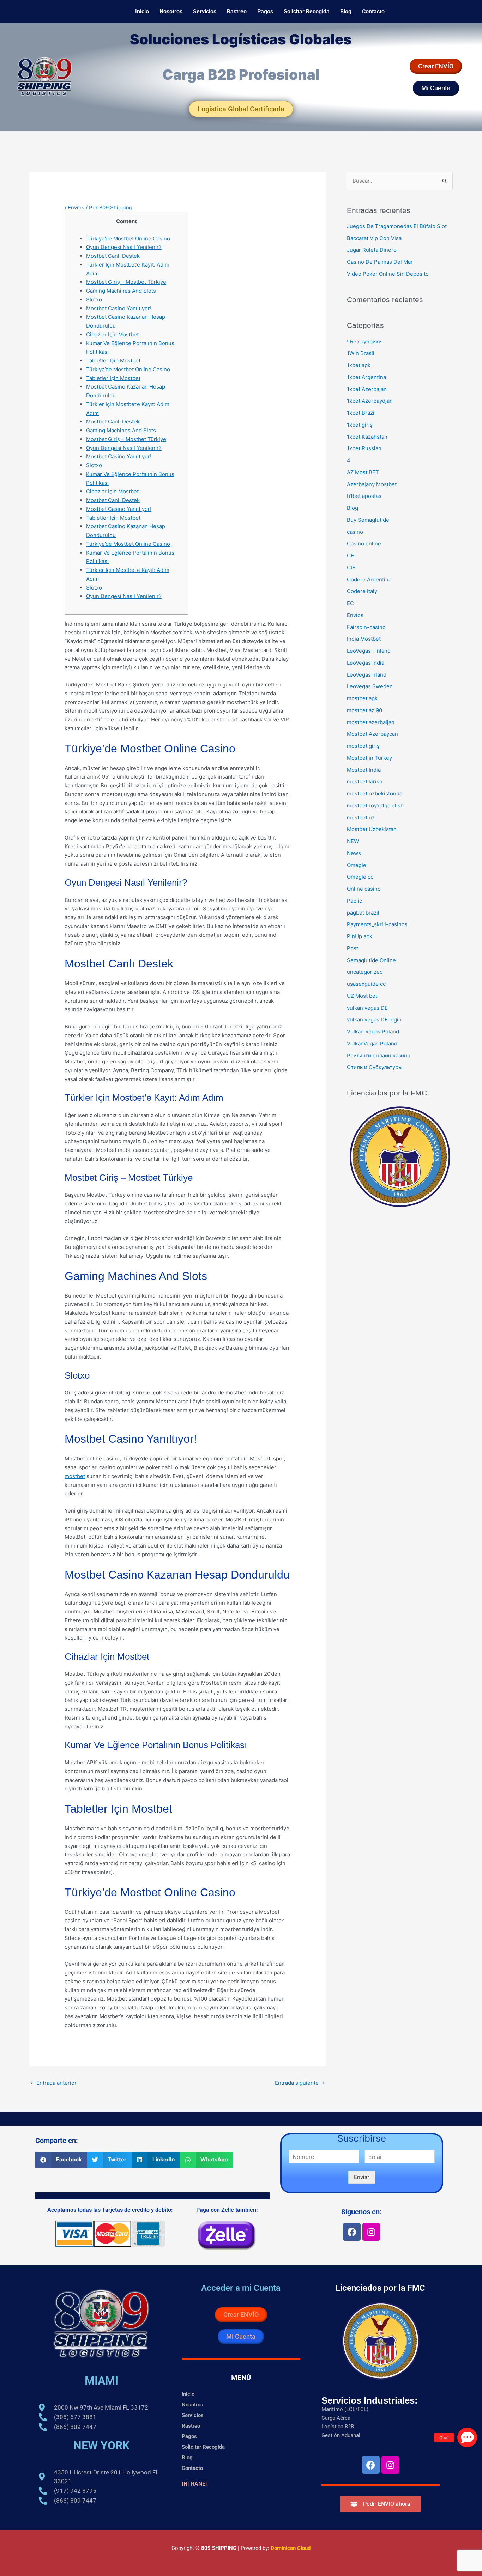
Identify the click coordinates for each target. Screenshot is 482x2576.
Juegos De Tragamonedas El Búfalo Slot (397, 226)
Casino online (364, 544)
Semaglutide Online (371, 960)
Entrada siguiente (300, 2083)
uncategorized (365, 972)
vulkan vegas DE (367, 1008)
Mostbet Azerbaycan (372, 734)
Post (353, 948)
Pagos (265, 11)
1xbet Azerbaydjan (370, 401)
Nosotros (171, 11)
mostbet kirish (365, 782)
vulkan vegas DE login (374, 1020)
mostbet (75, 1476)
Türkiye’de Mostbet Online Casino (128, 239)
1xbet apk (359, 365)
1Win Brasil (361, 353)
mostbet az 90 (364, 710)
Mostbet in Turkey (369, 758)
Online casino (364, 889)
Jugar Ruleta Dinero (372, 250)
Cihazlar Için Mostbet (112, 334)
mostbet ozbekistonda (375, 793)
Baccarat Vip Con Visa (374, 238)
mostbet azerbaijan (371, 722)
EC (350, 603)
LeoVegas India (366, 663)
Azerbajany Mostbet (372, 484)
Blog (346, 11)
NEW (353, 841)
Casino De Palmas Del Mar (380, 262)
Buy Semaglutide (368, 520)
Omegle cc (360, 877)
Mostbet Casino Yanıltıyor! (119, 308)
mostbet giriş (363, 746)
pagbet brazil (363, 913)
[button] (61, 2160)
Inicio (142, 11)
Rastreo (237, 11)
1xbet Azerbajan (367, 389)
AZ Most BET (363, 472)
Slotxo (94, 300)
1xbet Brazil (361, 413)
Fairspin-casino (366, 627)
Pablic (354, 901)
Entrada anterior (53, 2083)
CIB (351, 567)
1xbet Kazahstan (367, 437)
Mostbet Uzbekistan (372, 829)
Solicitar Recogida (307, 11)
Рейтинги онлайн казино (379, 1055)
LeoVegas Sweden (370, 686)
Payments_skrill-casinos (377, 924)
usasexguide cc (366, 984)
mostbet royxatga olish (375, 805)
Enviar (362, 2177)
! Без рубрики (364, 341)
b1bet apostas (364, 496)
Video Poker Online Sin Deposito (388, 274)
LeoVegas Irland (367, 675)
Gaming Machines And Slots (121, 291)
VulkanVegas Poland (372, 1043)
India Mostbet (364, 639)
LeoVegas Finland (369, 651)
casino (355, 532)
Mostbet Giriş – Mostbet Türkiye (126, 282)
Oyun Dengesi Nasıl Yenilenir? (124, 247)
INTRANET (195, 2484)
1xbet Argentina (366, 377)
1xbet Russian (364, 448)
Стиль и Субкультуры (375, 1067)
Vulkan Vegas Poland (373, 1031)
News (354, 853)
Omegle (357, 865)
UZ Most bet (362, 996)
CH (351, 556)
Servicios (205, 11)
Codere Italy (362, 591)
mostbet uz (361, 817)
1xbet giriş (360, 425)
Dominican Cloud (290, 2548)
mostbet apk (362, 698)
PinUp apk (360, 936)
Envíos (76, 207)
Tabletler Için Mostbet (113, 361)
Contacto (373, 11)
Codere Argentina (369, 579)
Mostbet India (364, 770)
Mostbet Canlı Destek (113, 256)
